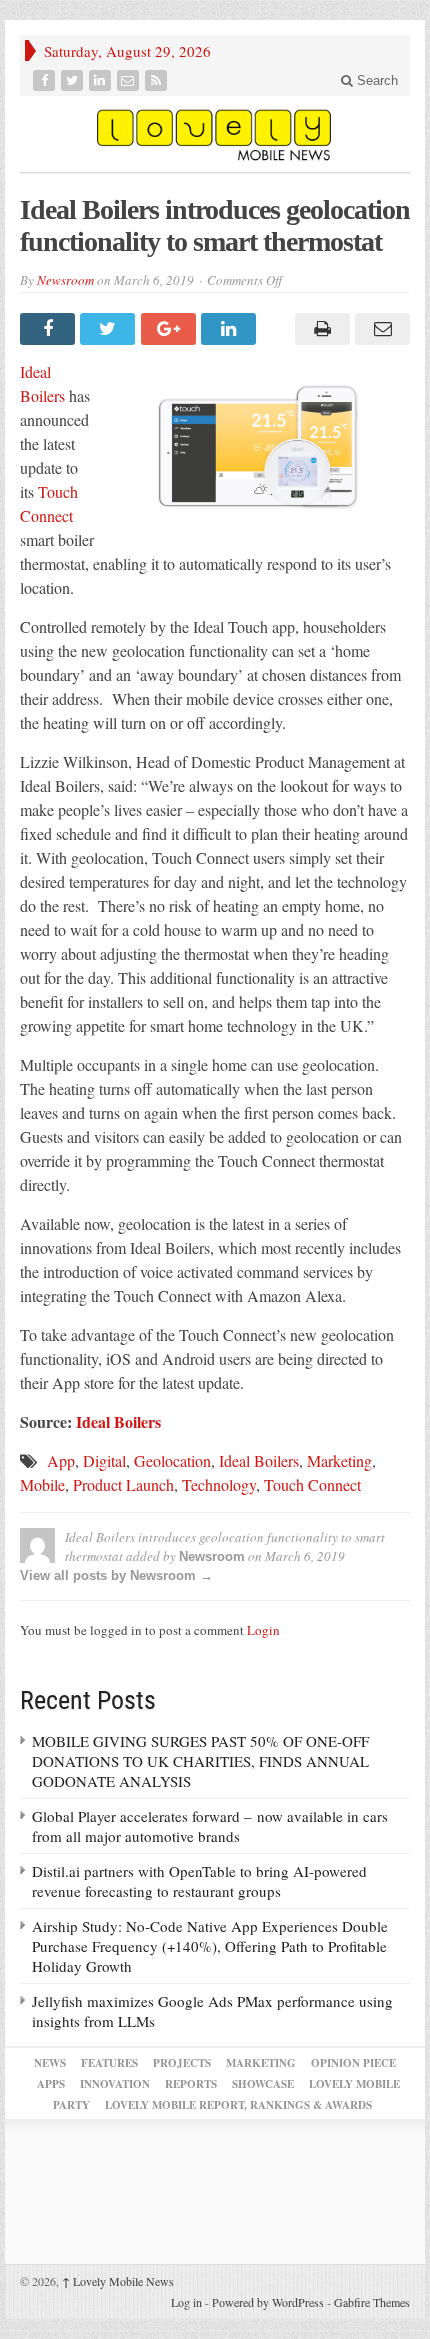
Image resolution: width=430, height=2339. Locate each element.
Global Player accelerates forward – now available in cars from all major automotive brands (210, 1826)
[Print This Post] (319, 329)
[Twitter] (74, 80)
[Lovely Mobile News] (215, 134)
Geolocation (172, 1460)
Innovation (115, 2084)
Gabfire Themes (372, 2302)
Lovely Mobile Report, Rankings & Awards (238, 2105)
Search (375, 80)
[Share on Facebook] (50, 329)
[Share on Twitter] (110, 329)
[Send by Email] (380, 329)
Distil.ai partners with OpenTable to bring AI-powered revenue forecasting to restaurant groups (199, 1881)
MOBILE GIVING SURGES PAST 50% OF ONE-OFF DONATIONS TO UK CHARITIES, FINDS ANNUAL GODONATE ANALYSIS (200, 1761)
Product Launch (123, 1484)
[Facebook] (46, 80)
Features (109, 2063)
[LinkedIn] (102, 80)
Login (263, 1630)
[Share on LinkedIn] (231, 329)
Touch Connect (312, 1484)
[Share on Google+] (171, 329)
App (61, 1460)
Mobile (42, 1484)
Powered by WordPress (268, 2302)
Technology (219, 1484)
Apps (51, 2084)
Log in (186, 2302)
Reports (191, 2084)
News (50, 2063)
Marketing (339, 1460)
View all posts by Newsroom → (116, 1575)
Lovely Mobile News (118, 2281)
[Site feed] (158, 80)
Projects (182, 2063)
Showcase (263, 2084)
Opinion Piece (353, 2063)
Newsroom (65, 280)
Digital (104, 1460)
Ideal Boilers (259, 1460)
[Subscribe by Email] (130, 80)
